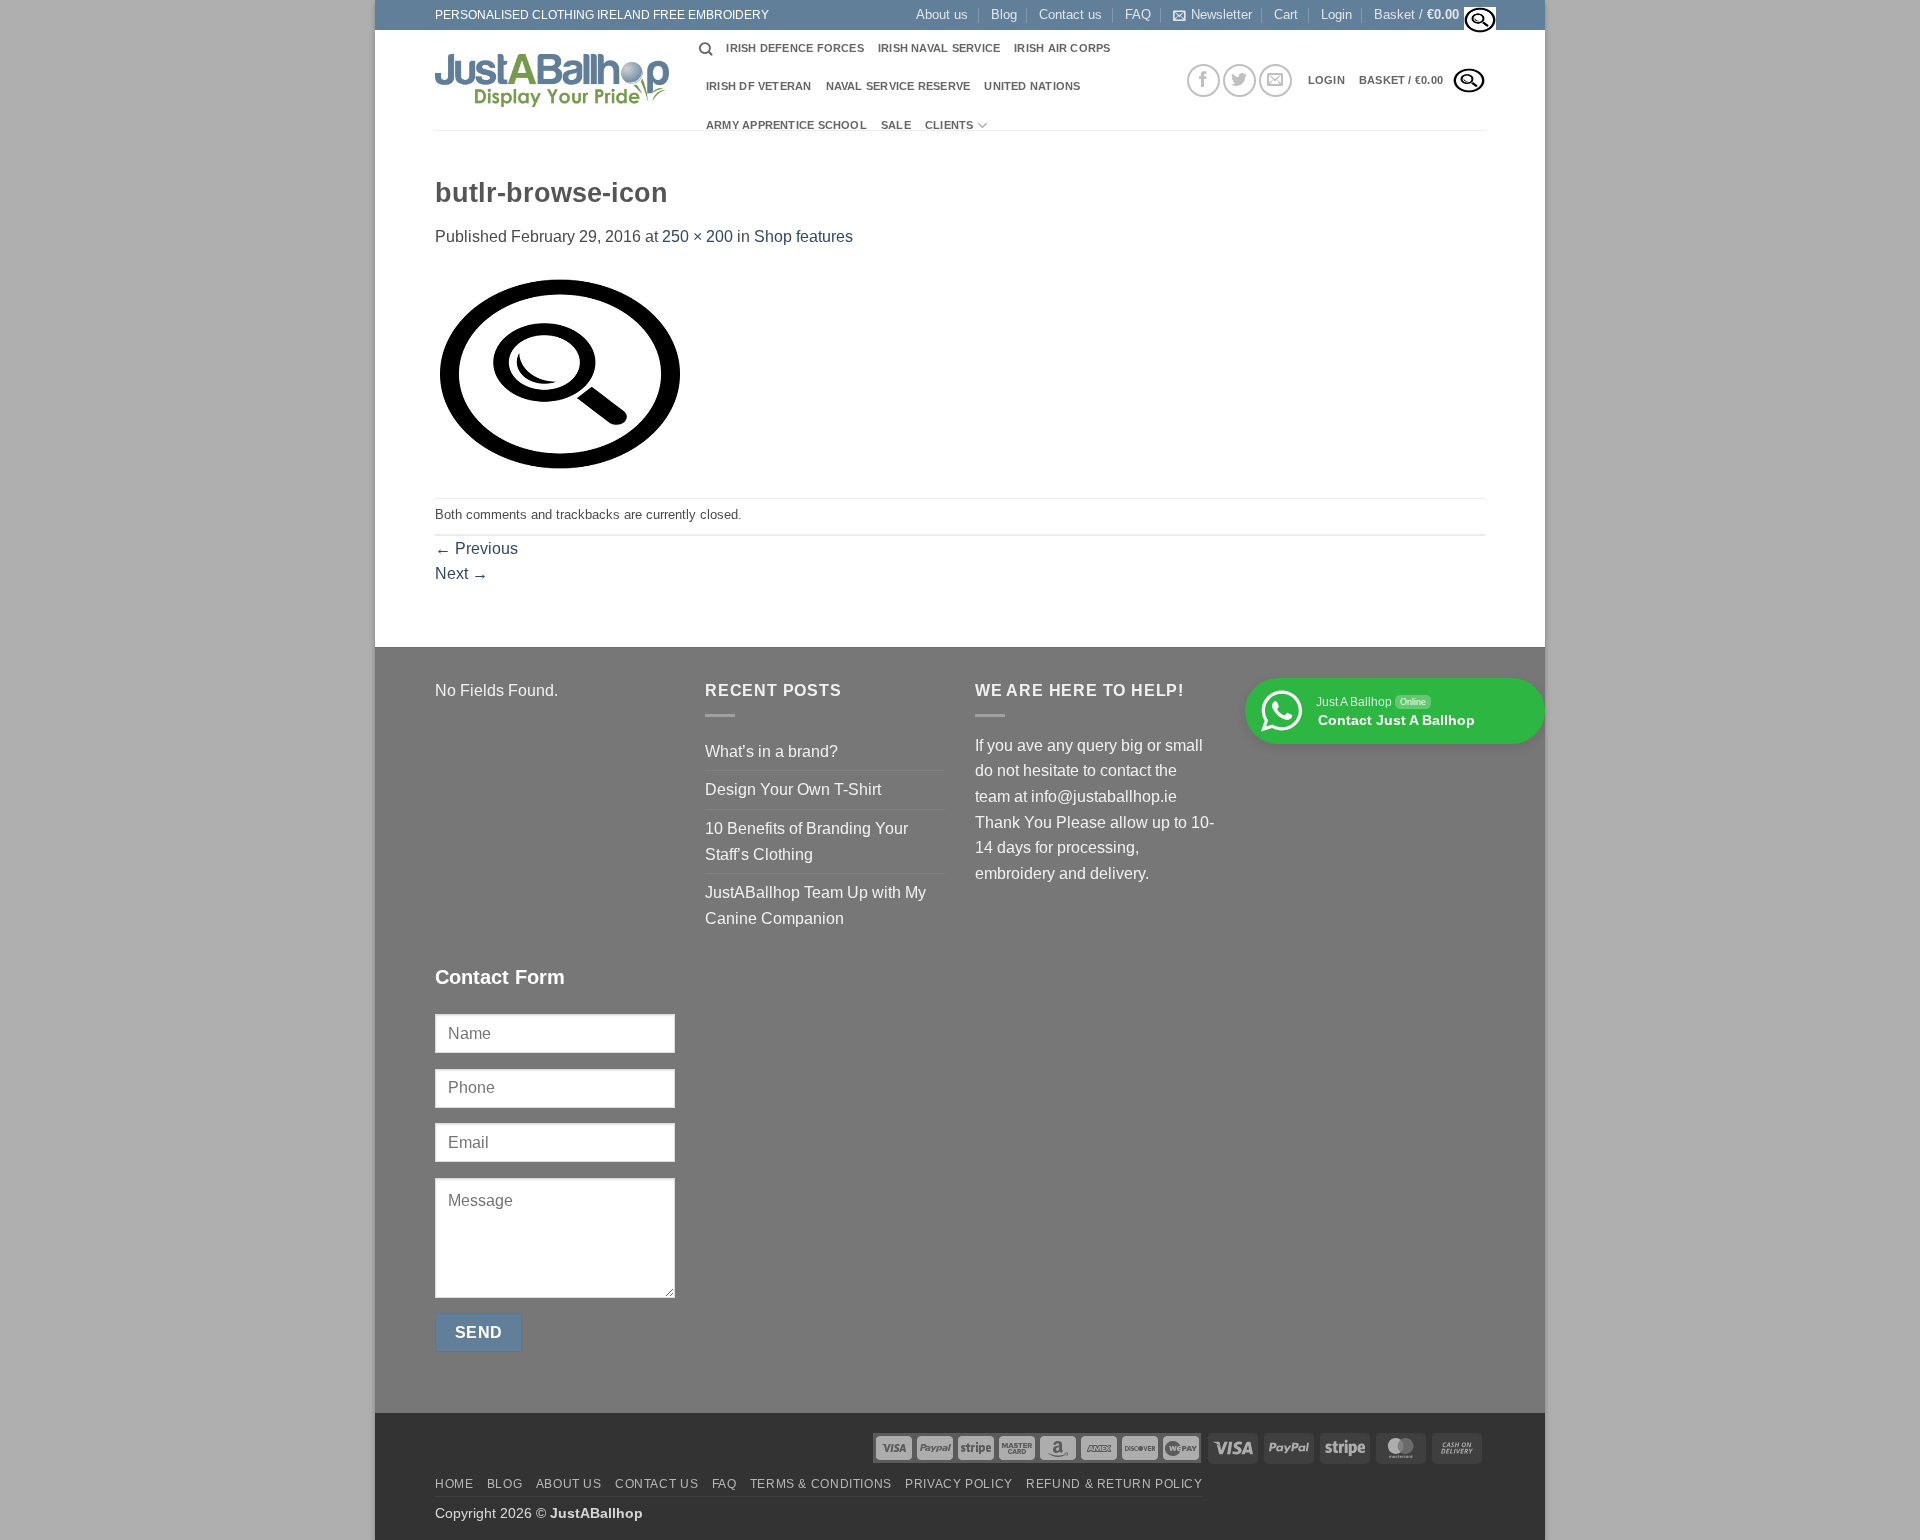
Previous (476, 548)
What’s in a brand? (771, 751)
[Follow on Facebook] (1203, 80)
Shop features (803, 236)
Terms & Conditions (821, 1484)
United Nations (1032, 86)
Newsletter (1221, 14)
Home (454, 1484)
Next (461, 573)
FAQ (1138, 14)
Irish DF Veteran (759, 86)
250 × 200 (697, 236)
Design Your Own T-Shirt (793, 789)
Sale (896, 125)
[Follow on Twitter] (1239, 80)
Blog (1004, 14)
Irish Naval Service (939, 48)
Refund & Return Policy (1114, 1484)
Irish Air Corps (1062, 48)
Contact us (1070, 14)
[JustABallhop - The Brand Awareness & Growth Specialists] (552, 80)
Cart (1286, 14)
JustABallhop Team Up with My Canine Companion (815, 905)
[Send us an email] (1275, 80)
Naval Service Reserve (898, 86)
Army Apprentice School (786, 125)
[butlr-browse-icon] (560, 372)
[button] (1336, 15)
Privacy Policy (959, 1484)
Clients (949, 125)
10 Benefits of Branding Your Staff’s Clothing (806, 841)
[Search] (705, 49)
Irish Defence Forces (794, 48)
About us (942, 14)
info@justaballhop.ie (1104, 796)
